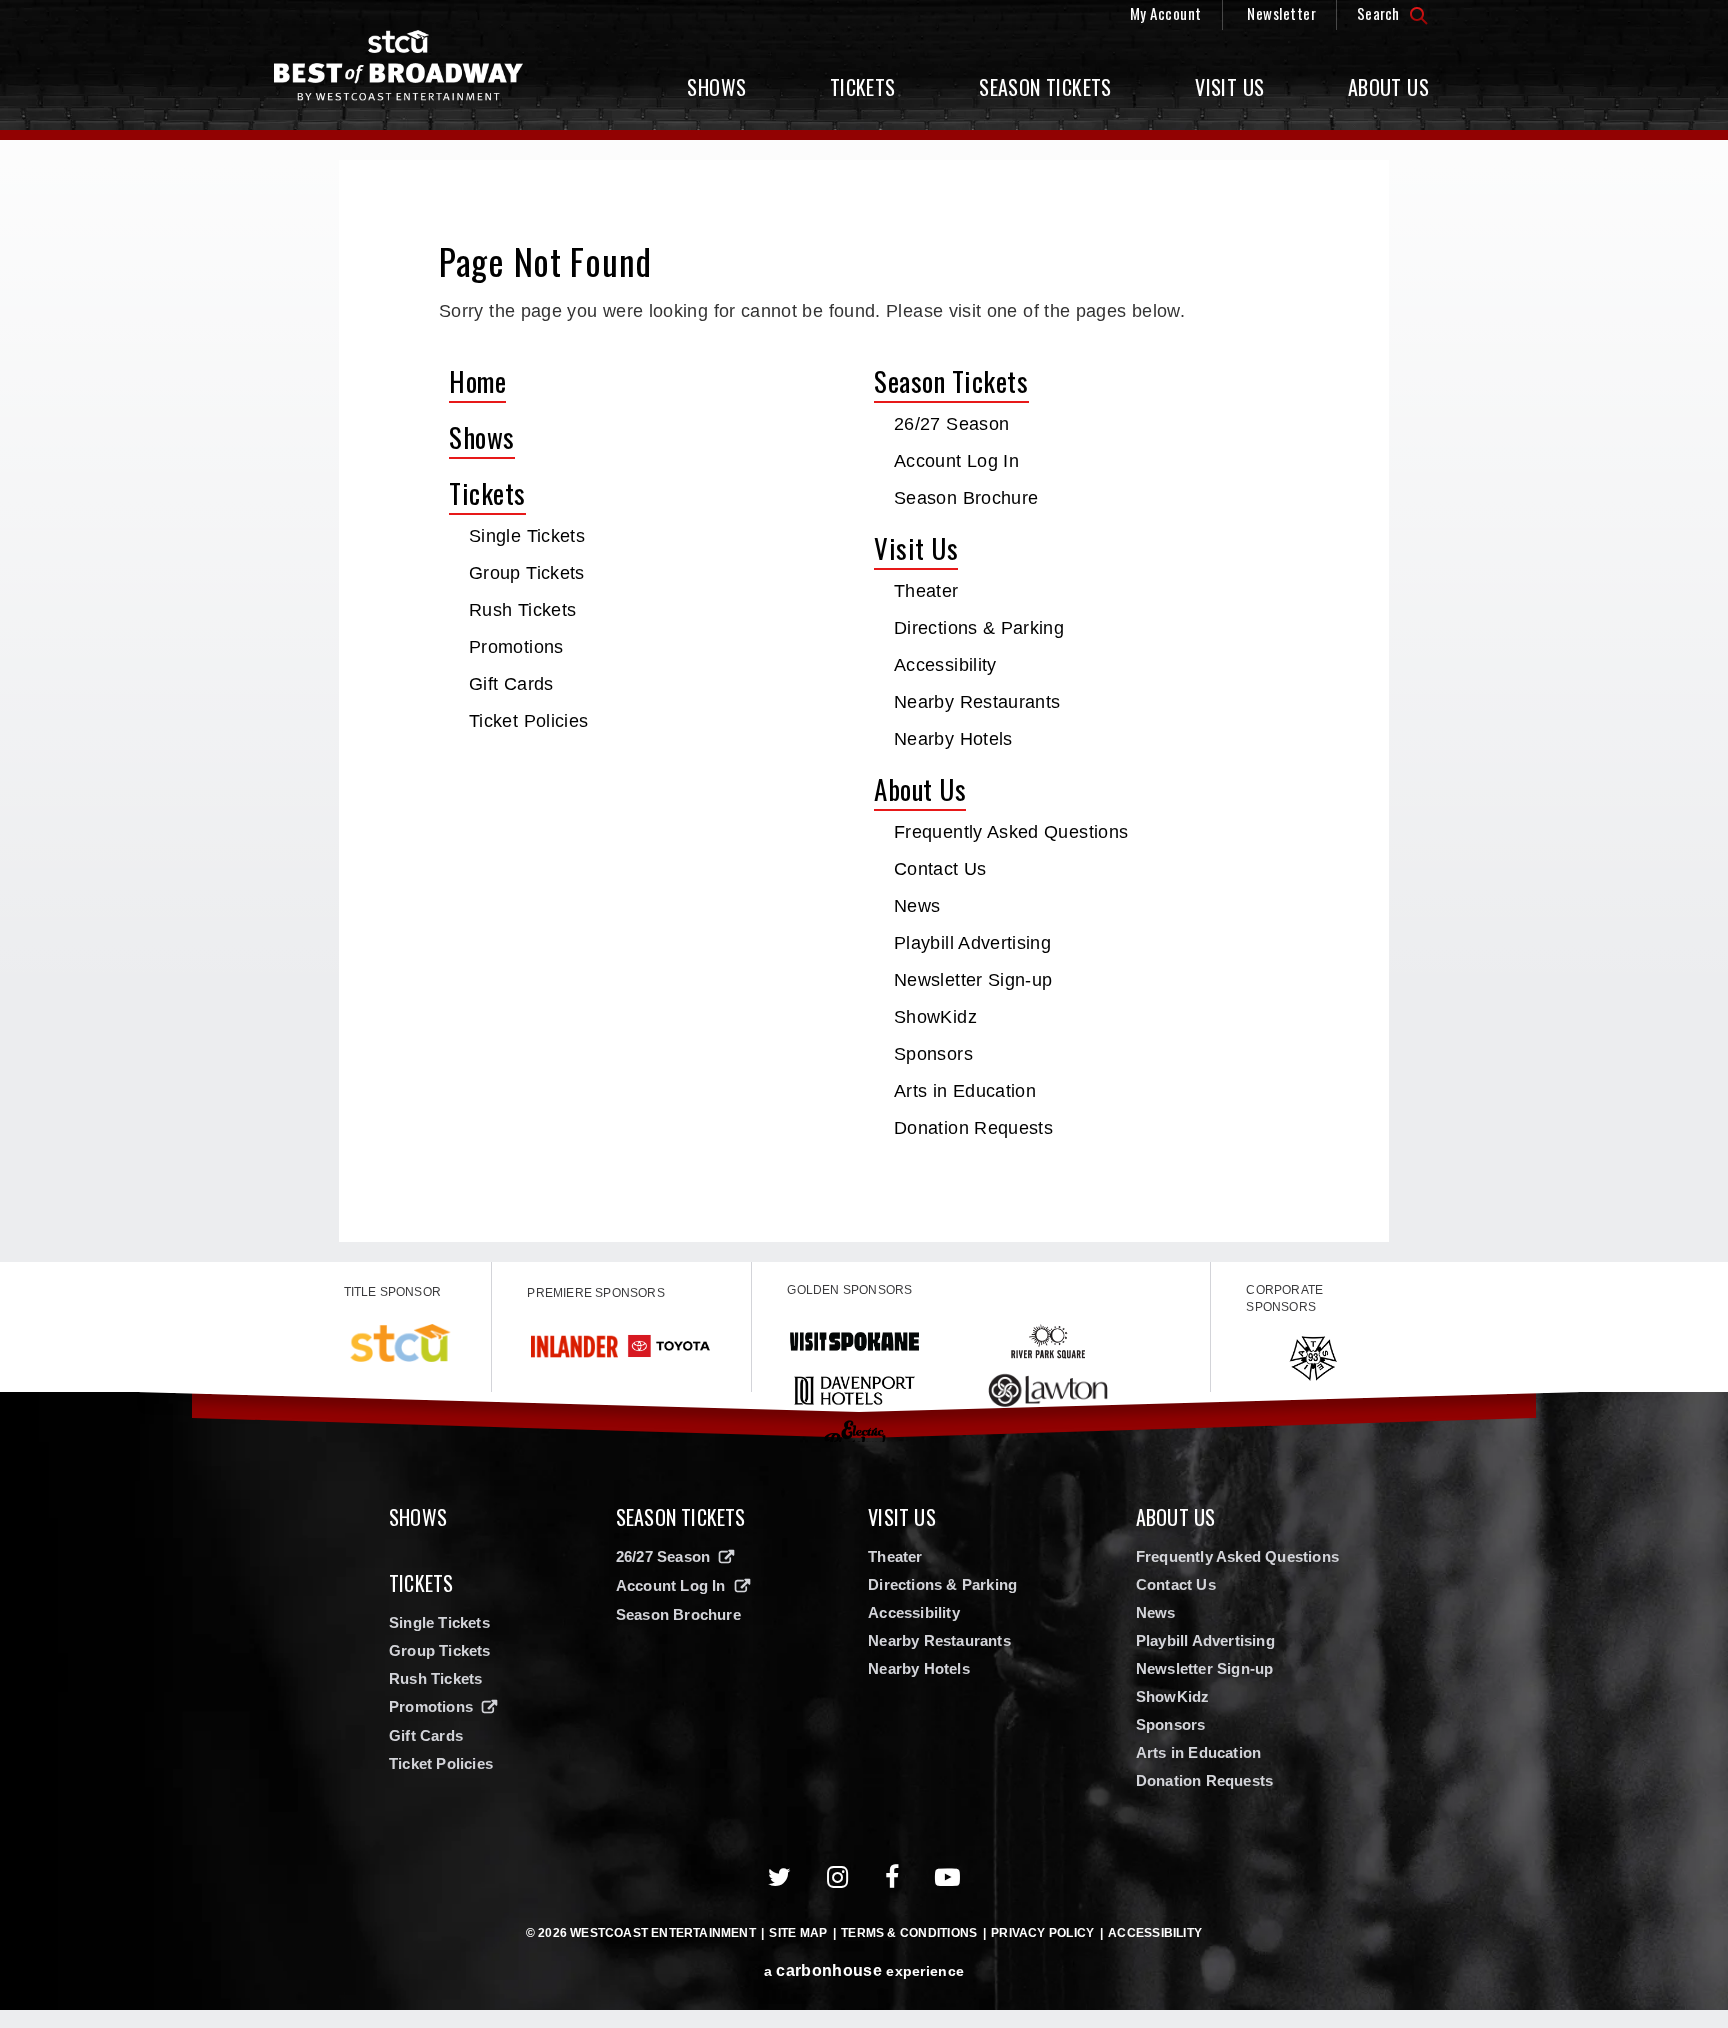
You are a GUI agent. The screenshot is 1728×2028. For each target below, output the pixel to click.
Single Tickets (527, 536)
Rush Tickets (522, 610)
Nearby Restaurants (977, 702)
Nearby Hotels (953, 739)
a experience (864, 1970)
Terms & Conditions (909, 1933)
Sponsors (933, 1054)
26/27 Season (951, 424)
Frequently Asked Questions (1011, 832)
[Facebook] (892, 1877)
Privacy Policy (1042, 1933)
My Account (1166, 13)
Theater (926, 591)
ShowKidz (935, 1017)
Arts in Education (965, 1091)
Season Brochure (966, 498)
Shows (716, 87)
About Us (1388, 87)
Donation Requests (973, 1128)
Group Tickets (527, 573)
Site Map (798, 1933)
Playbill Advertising (972, 943)
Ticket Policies (528, 721)
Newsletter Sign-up (973, 980)
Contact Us (940, 869)
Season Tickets (1045, 87)
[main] (864, 701)
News (917, 906)
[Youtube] (948, 1877)
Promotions (516, 647)
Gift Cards (511, 684)
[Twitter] (780, 1877)
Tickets (863, 87)
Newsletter (1281, 13)
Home (477, 381)
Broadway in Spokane (399, 65)
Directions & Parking (979, 628)
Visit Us (1229, 87)
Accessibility (945, 665)
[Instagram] (838, 1877)
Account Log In (956, 461)
